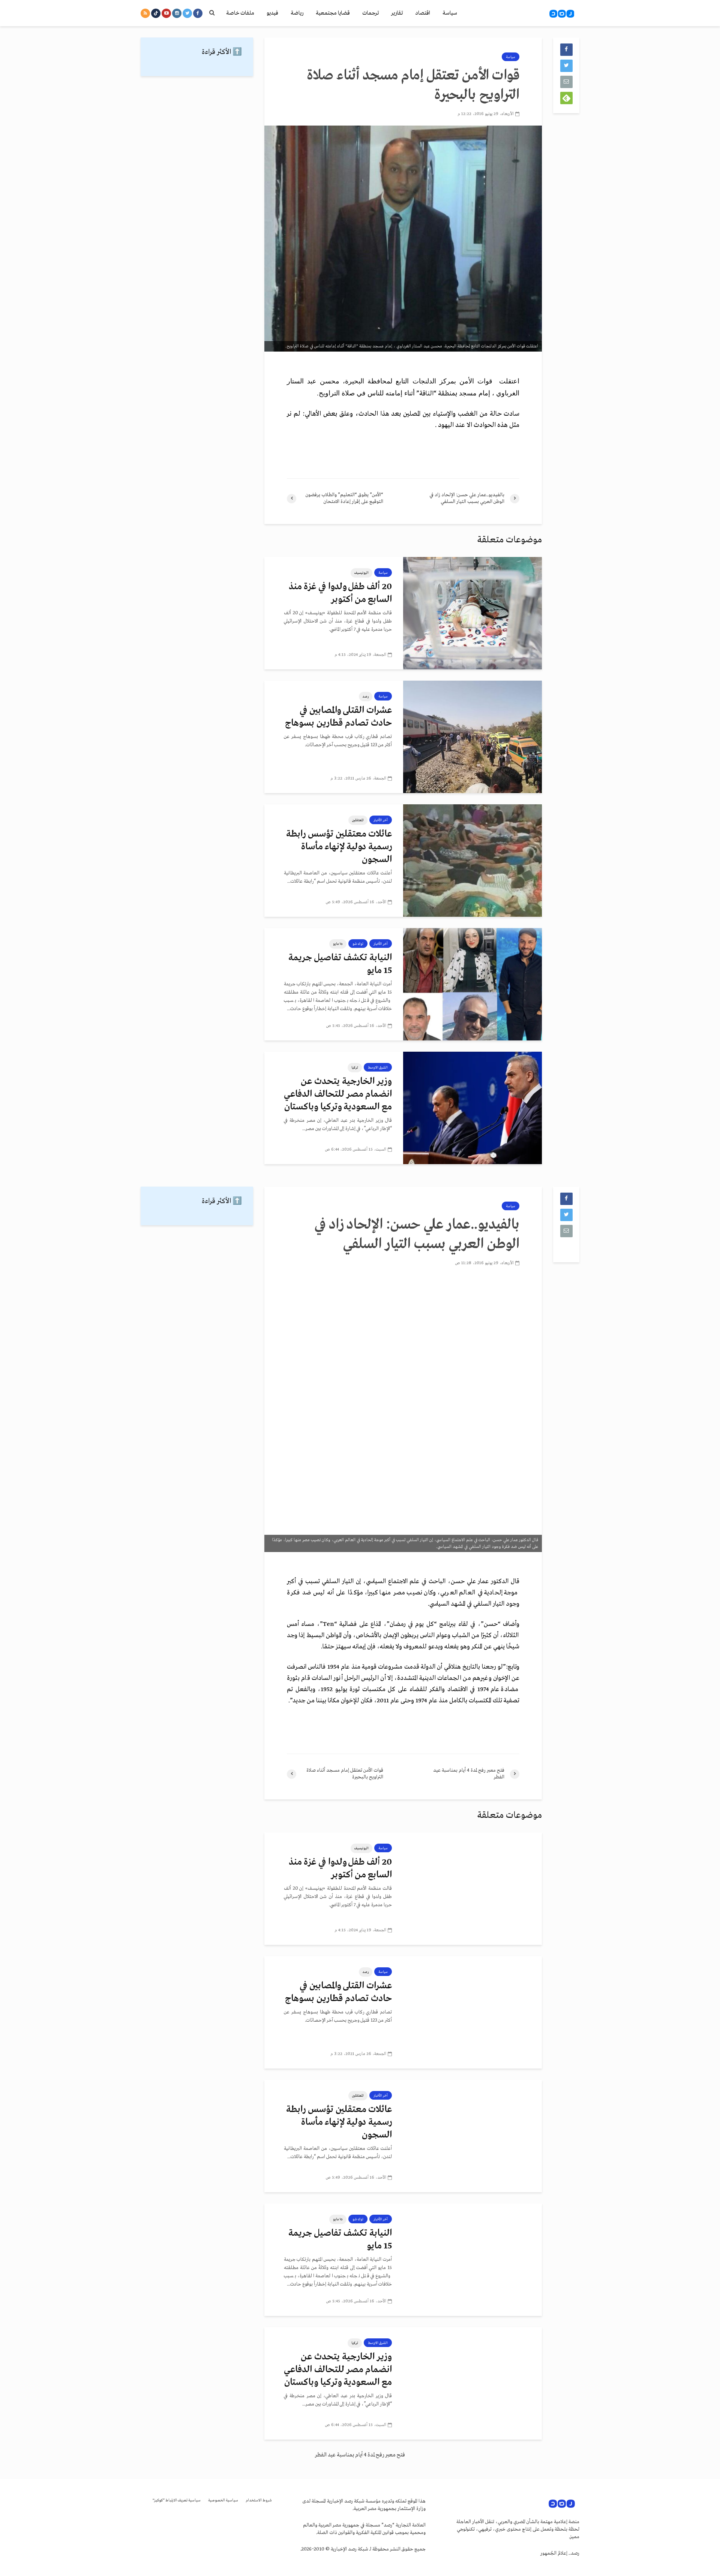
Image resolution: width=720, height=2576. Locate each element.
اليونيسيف (361, 573)
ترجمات (370, 13)
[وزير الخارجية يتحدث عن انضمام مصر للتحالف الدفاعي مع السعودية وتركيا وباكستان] (472, 1108)
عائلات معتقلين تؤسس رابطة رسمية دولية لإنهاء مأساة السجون (339, 847)
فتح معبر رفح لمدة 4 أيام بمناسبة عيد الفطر (360, 2455)
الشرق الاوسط (378, 1067)
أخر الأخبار (381, 820)
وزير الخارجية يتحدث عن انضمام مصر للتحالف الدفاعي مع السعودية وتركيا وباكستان (338, 1094)
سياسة (450, 13)
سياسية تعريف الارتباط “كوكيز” (177, 2500)
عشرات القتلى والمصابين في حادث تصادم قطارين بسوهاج (338, 717)
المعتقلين (358, 820)
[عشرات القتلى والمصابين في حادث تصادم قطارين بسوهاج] (472, 737)
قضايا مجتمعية (333, 13)
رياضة (297, 13)
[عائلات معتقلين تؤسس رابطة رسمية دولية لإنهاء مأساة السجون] (472, 861)
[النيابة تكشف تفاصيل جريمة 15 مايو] (472, 984)
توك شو (358, 944)
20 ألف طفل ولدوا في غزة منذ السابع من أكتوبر (340, 593)
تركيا (355, 1067)
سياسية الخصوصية (223, 2500)
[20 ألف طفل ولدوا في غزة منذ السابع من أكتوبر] (472, 613)
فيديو (272, 13)
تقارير (397, 13)
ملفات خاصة (240, 13)
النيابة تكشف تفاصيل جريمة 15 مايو (340, 964)
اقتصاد (423, 13)
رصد (366, 696)
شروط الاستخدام (259, 2500)
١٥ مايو (338, 944)
